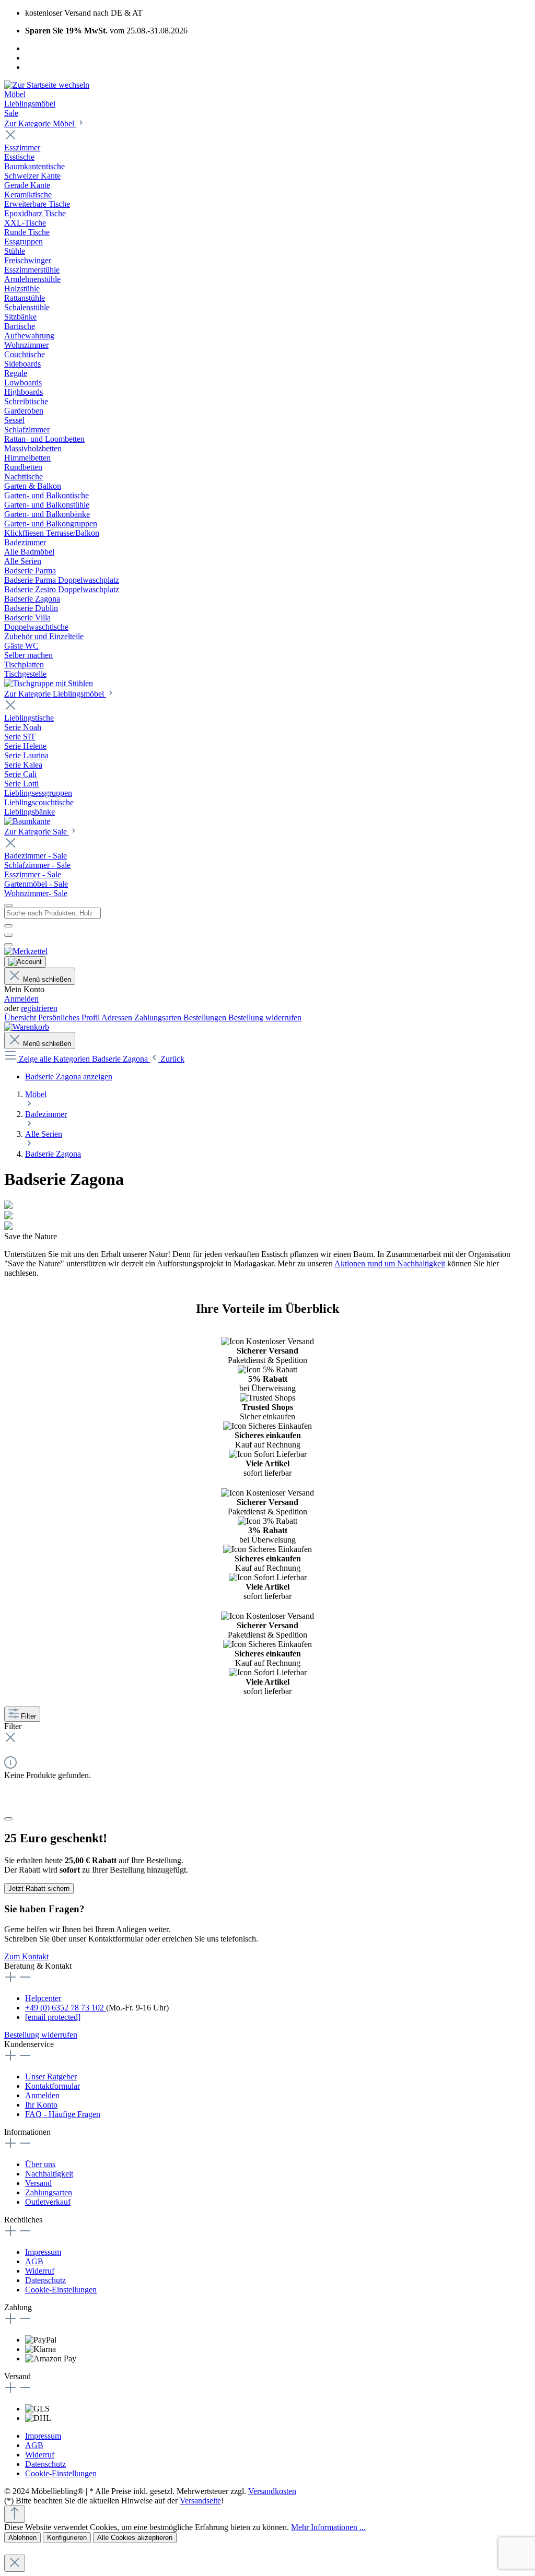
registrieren (39, 1008)
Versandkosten (272, 2491)
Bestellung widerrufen (265, 1018)
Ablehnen (22, 2538)
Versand (38, 2183)
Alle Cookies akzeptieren (135, 2538)
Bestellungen (206, 1018)
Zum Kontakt (26, 1956)
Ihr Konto (41, 2105)
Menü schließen (47, 979)
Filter (28, 1716)
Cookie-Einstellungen (61, 2290)
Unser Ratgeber (51, 2077)
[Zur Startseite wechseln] (47, 85)
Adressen (118, 1018)
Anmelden (21, 999)
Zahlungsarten (159, 1018)
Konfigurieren (67, 2538)
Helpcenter (43, 1998)
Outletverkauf (48, 2202)
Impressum (43, 2252)
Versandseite (200, 2501)
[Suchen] (8, 926)
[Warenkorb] (27, 1027)
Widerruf (40, 2271)
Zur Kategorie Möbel (40, 123)
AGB (34, 2261)
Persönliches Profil (70, 1018)
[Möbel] (49, 683)
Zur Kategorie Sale (37, 832)
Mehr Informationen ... (328, 2527)
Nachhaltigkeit (49, 2174)
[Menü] (8, 905)
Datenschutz (45, 2280)
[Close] (8, 1819)
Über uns (40, 2164)
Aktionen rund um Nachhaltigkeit (390, 1263)
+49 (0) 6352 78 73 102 (66, 2008)
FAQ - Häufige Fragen (63, 2114)
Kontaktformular (53, 2086)
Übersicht (21, 1018)
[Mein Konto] (25, 962)
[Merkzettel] (26, 951)
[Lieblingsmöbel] (27, 821)
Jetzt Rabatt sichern (39, 1889)
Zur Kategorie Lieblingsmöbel (55, 694)
